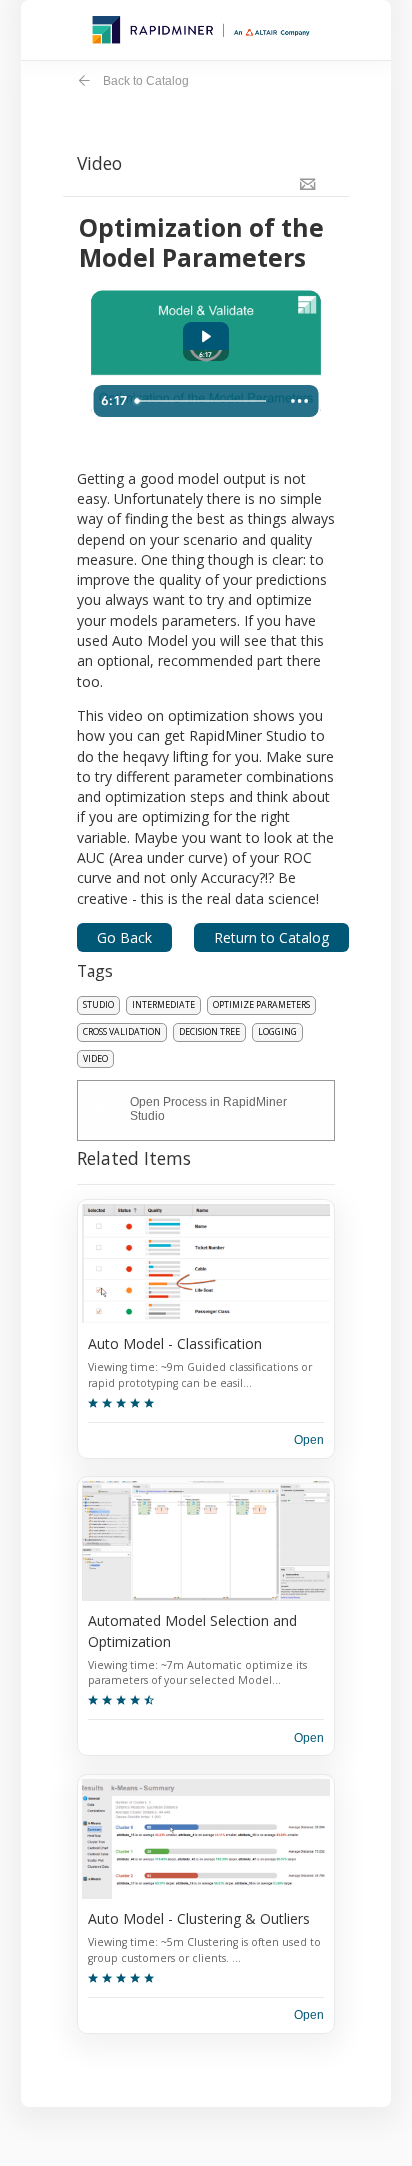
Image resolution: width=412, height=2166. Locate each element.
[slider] (204, 401)
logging (277, 1032)
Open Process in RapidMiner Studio (208, 1109)
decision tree (209, 1032)
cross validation (122, 1032)
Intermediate (163, 1005)
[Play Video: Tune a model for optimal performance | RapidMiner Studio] (205, 336)
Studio (98, 1005)
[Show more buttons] (300, 401)
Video (95, 1059)
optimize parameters (261, 1005)
